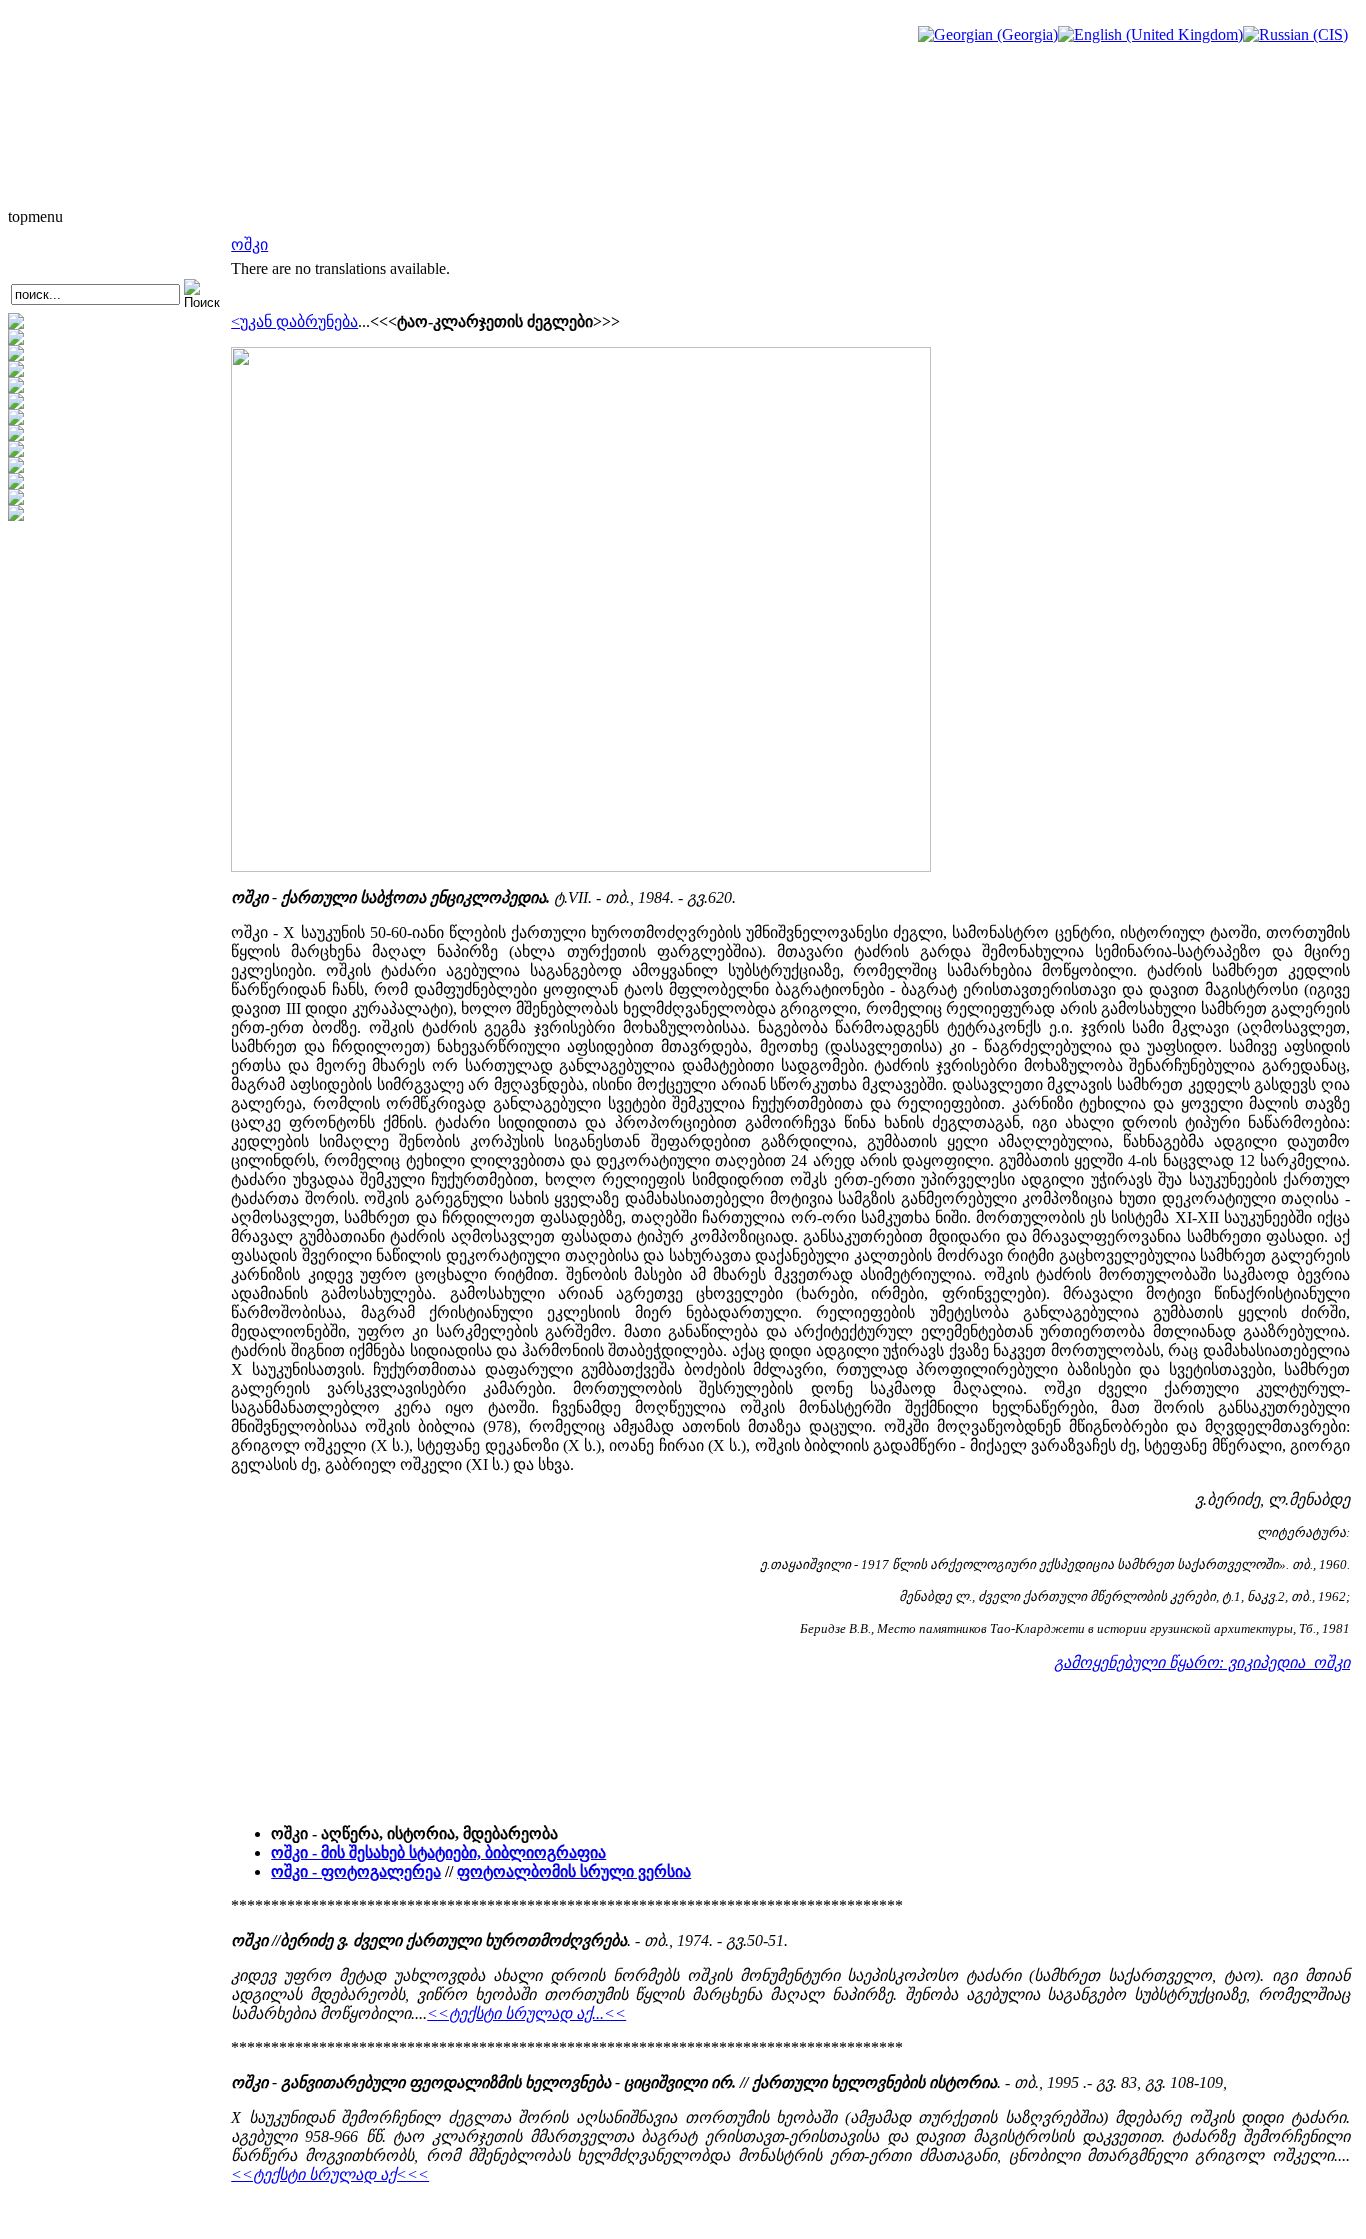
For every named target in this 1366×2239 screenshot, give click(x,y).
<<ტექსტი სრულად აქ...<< (526, 2013)
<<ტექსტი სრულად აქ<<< (330, 2174)
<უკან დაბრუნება (294, 321)
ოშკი (249, 244)
